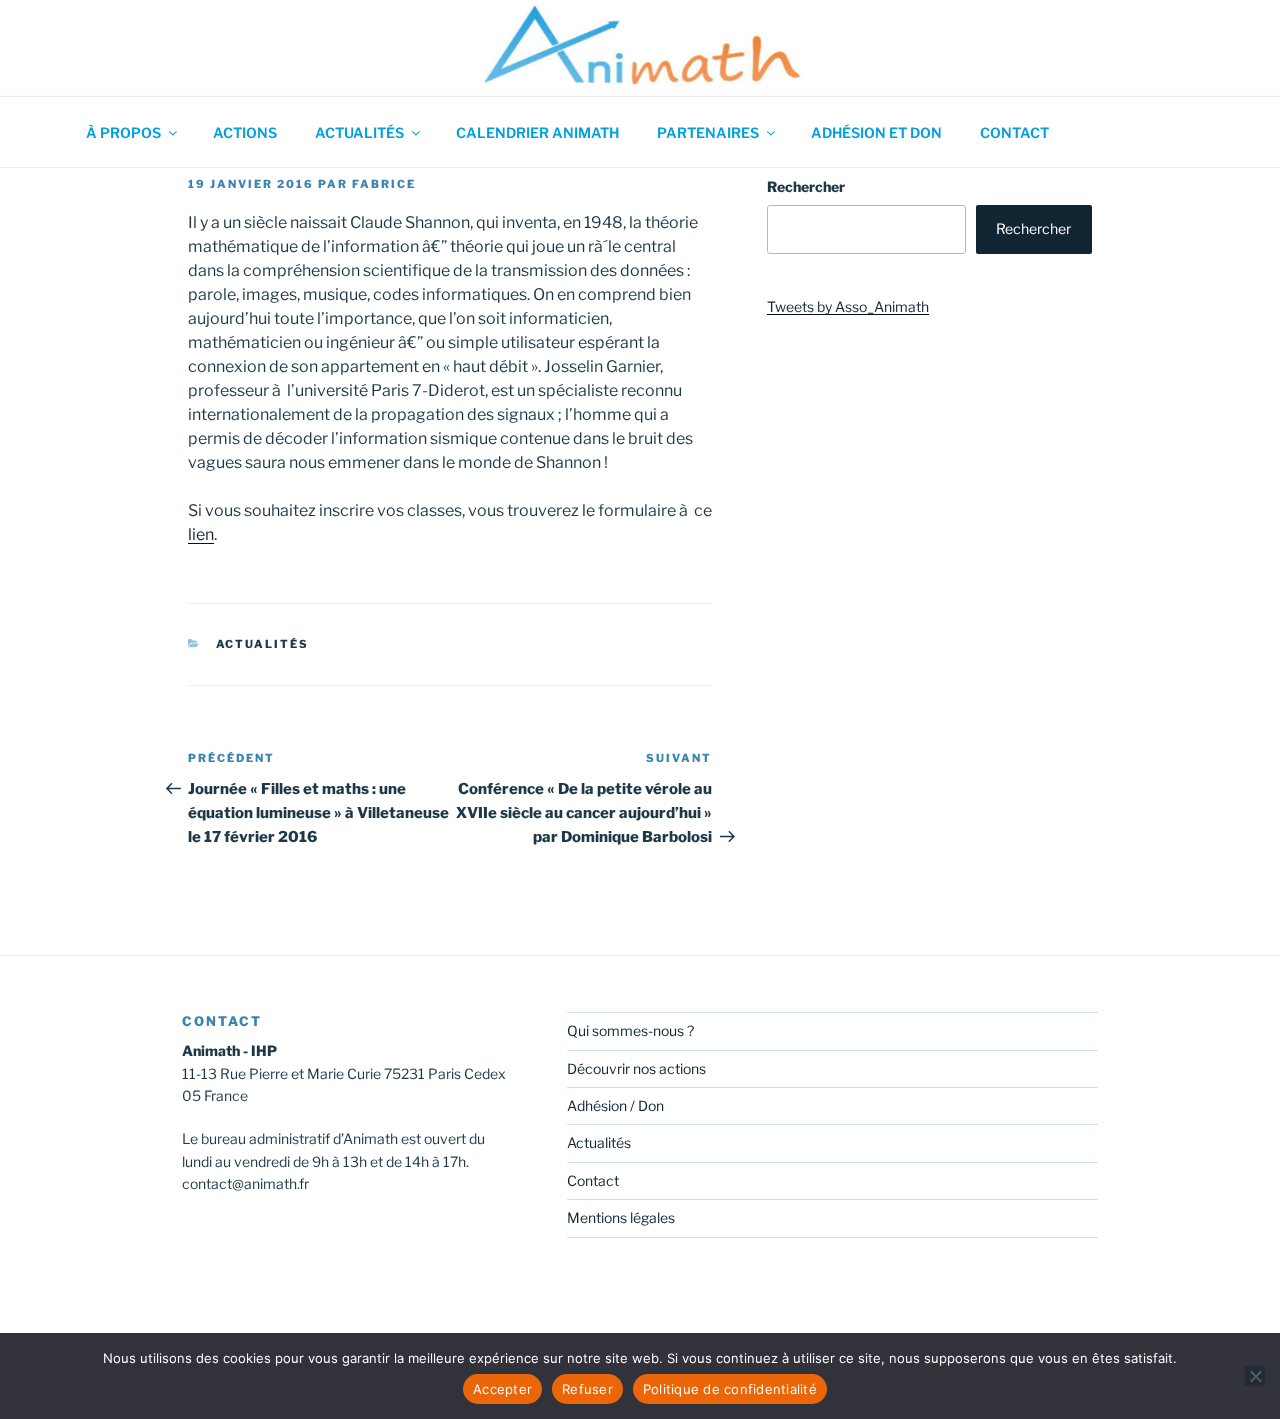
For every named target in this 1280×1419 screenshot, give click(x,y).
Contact (1014, 132)
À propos (123, 132)
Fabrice (384, 184)
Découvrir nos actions (636, 1068)
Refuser (587, 1389)
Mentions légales (621, 1217)
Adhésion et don (876, 132)
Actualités (359, 132)
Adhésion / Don (615, 1105)
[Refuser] (1255, 1376)
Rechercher (806, 186)
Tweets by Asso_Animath (848, 306)
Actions (245, 132)
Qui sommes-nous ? (630, 1030)
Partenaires (708, 132)
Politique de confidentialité (730, 1389)
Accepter (502, 1389)
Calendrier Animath (537, 132)
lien (201, 534)
